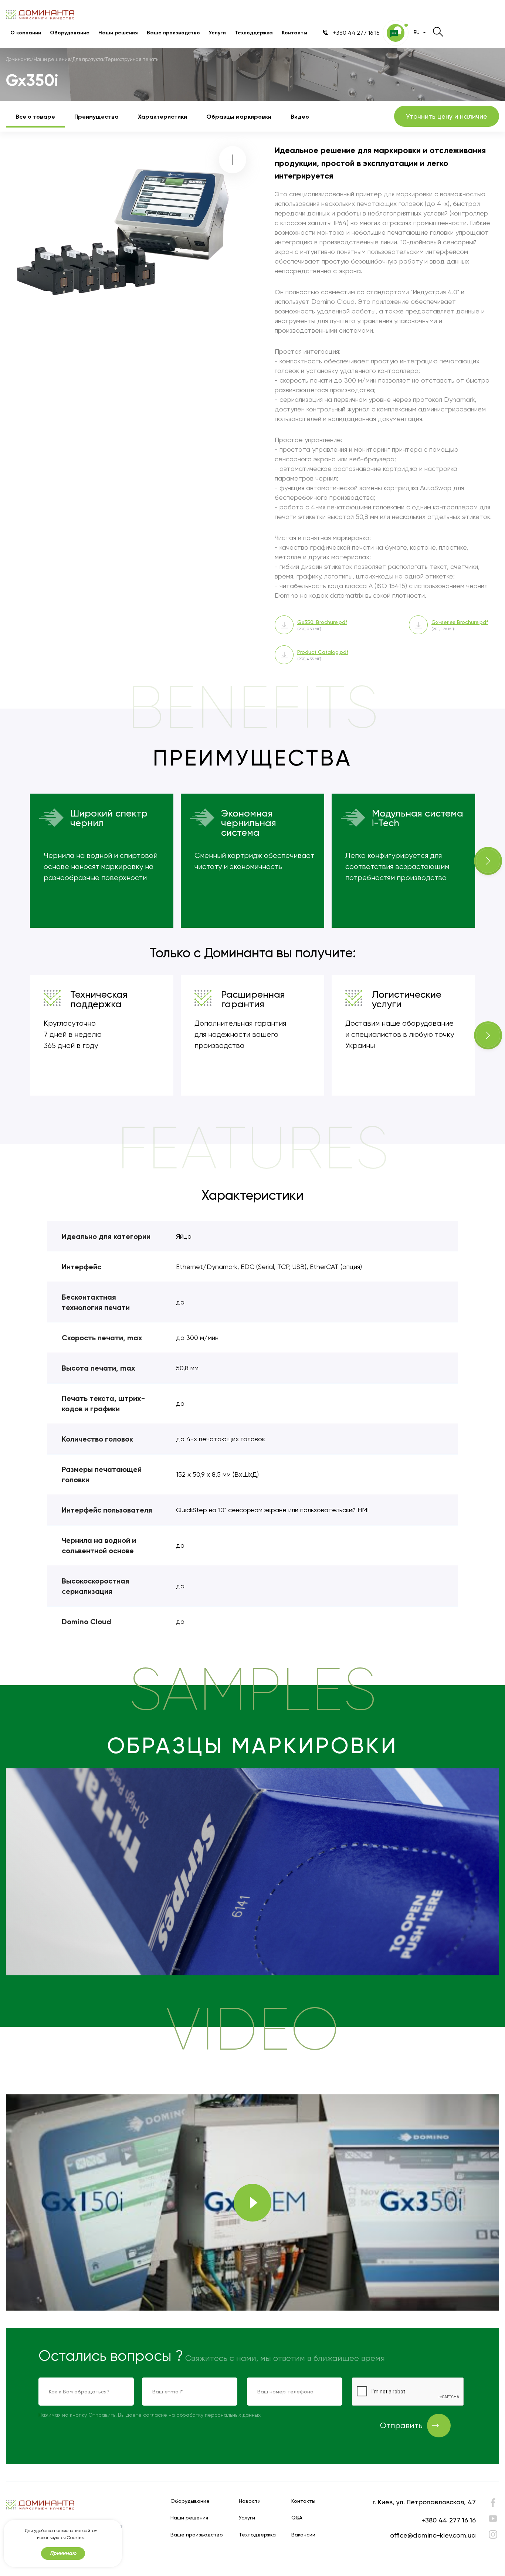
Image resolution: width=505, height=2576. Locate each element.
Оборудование (70, 33)
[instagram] (493, 2534)
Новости (250, 2501)
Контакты (294, 33)
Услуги (217, 33)
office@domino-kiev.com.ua (433, 2535)
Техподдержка (254, 33)
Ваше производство (173, 33)
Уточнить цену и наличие (447, 116)
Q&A (297, 2518)
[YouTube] (493, 2519)
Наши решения (118, 33)
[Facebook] (493, 2504)
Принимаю (63, 2553)
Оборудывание (190, 2501)
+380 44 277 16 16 (449, 2520)
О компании (26, 33)
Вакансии (303, 2535)
